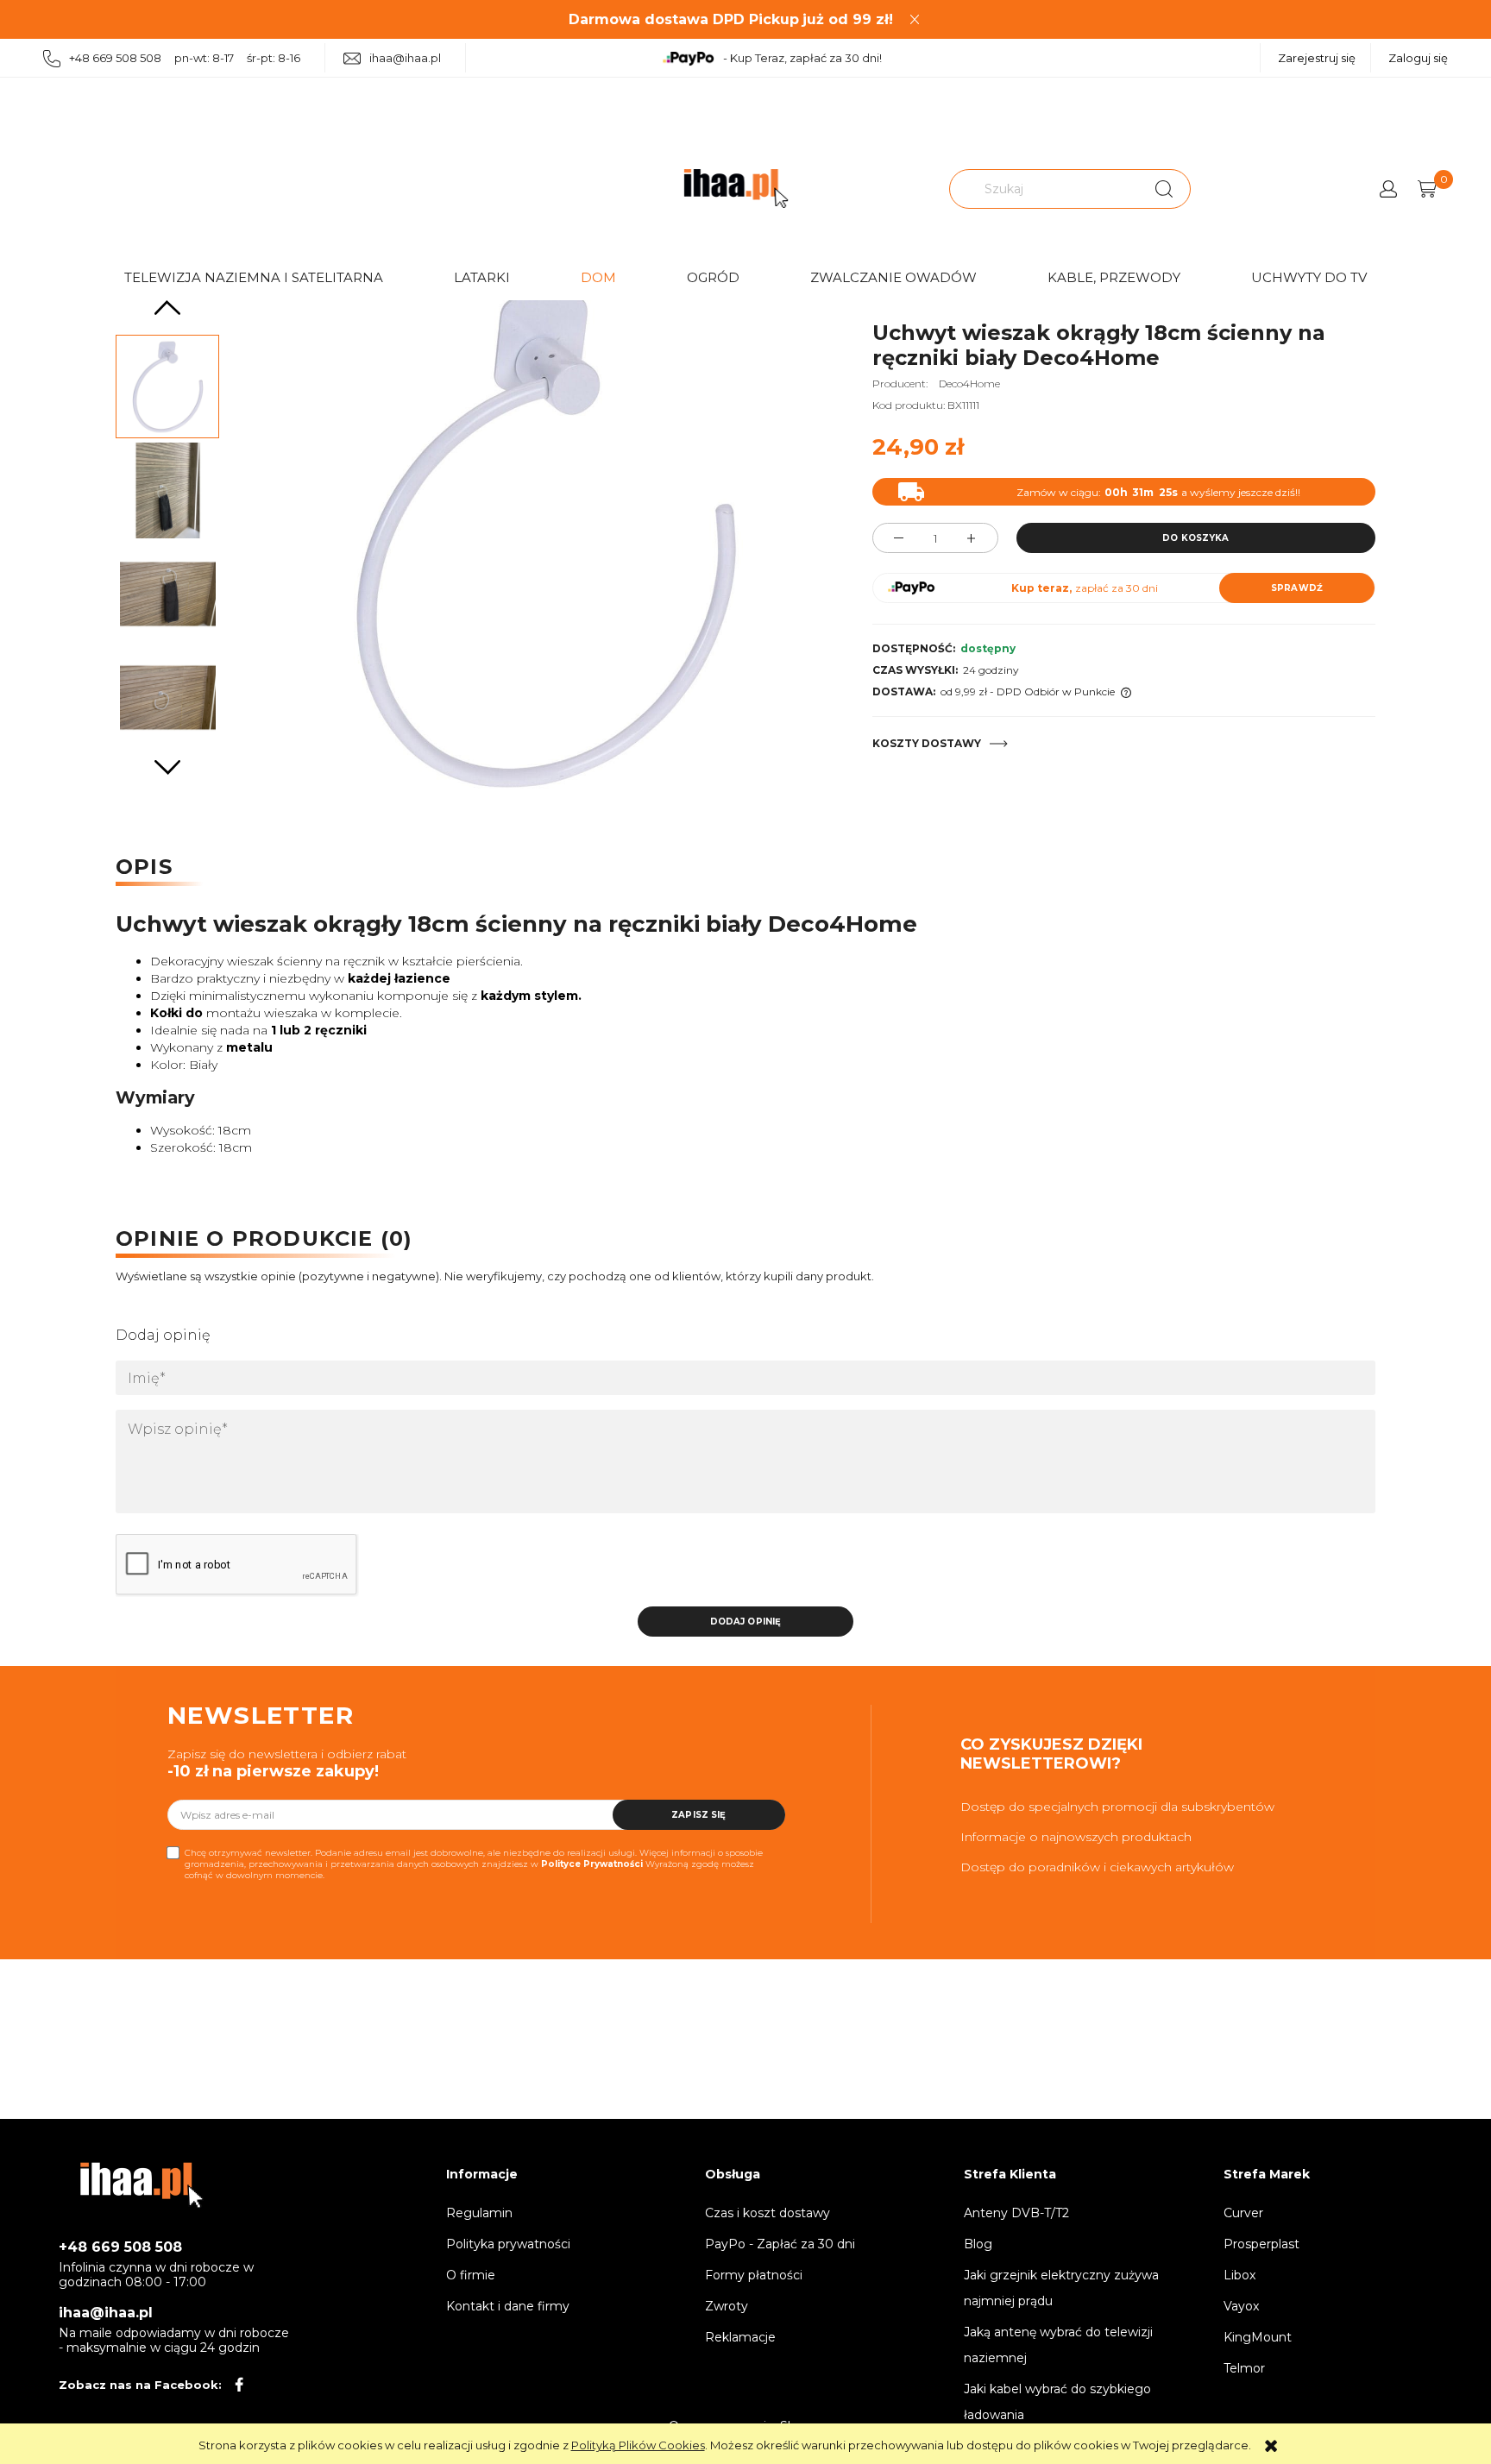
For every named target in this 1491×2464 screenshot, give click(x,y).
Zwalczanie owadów (893, 277)
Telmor (1244, 2368)
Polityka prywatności (508, 2244)
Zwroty (727, 2306)
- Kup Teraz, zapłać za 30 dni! (802, 58)
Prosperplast (1261, 2244)
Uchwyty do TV (1309, 277)
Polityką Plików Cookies (638, 2445)
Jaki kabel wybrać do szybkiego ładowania (1057, 2402)
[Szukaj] (1164, 189)
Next (167, 767)
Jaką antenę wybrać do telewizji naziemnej (1058, 2345)
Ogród (713, 277)
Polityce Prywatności (592, 1864)
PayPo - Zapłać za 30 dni (780, 2244)
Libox (1239, 2275)
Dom (598, 277)
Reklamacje (740, 2337)
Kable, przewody (1114, 277)
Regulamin (479, 2213)
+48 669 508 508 (120, 2247)
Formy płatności (754, 2275)
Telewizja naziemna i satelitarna (254, 277)
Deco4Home (969, 383)
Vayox (1241, 2306)
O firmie (471, 2275)
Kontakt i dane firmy (508, 2306)
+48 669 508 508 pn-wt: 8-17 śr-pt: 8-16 (185, 58)
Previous (167, 308)
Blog (978, 2244)
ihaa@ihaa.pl (405, 58)
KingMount (1258, 2337)
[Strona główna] (736, 189)
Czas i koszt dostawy (768, 2213)
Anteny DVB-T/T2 (1016, 2213)
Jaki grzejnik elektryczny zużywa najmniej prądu (1061, 2288)
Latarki (482, 277)
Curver (1243, 2213)
